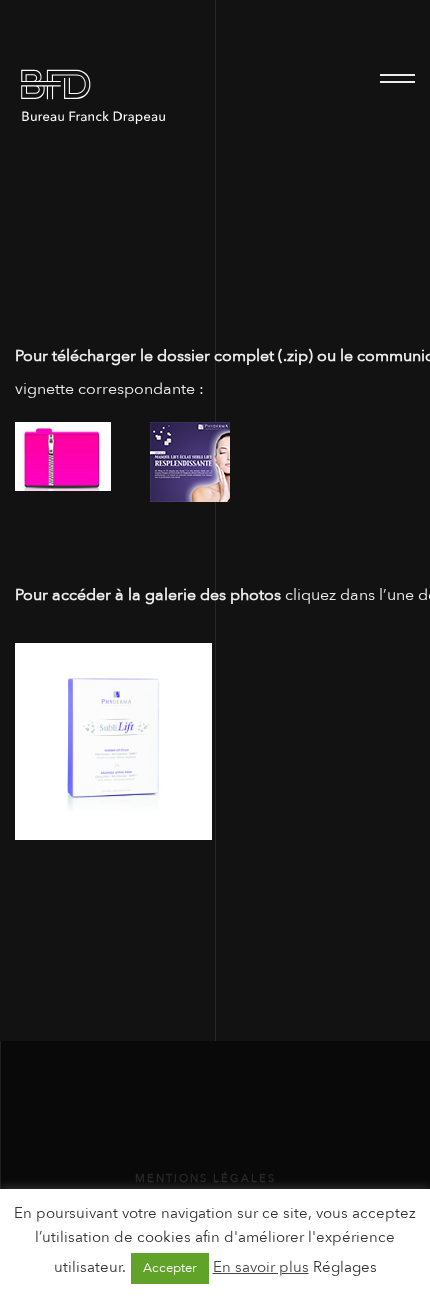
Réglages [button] (345, 1267)
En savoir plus (261, 1267)
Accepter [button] (170, 1268)
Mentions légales (205, 1178)
